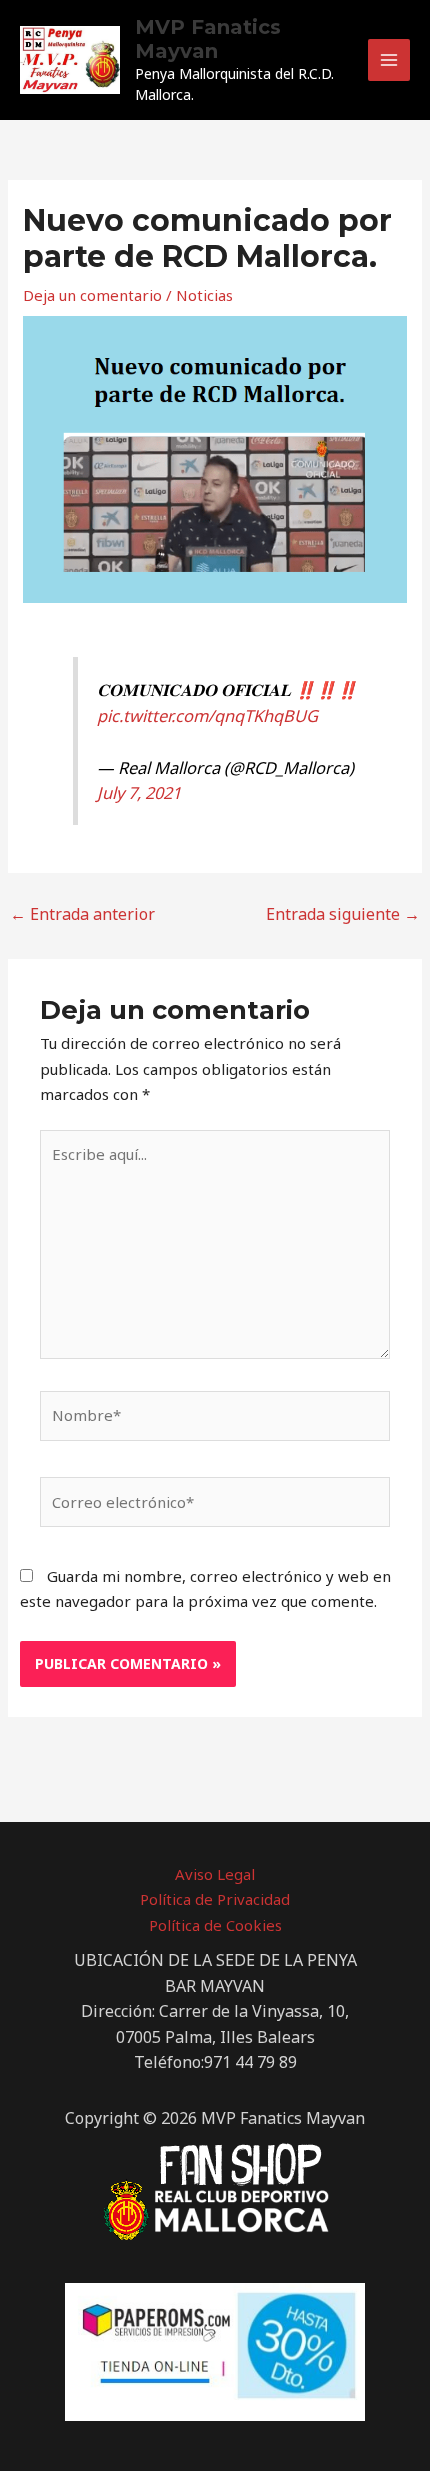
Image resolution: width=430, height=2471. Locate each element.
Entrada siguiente (343, 914)
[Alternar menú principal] (389, 60)
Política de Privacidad (215, 1899)
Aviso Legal (215, 1874)
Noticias (204, 295)
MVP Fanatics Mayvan (208, 39)
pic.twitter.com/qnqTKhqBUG (207, 715)
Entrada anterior (82, 914)
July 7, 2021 (139, 792)
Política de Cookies (215, 1925)
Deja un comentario (92, 295)
